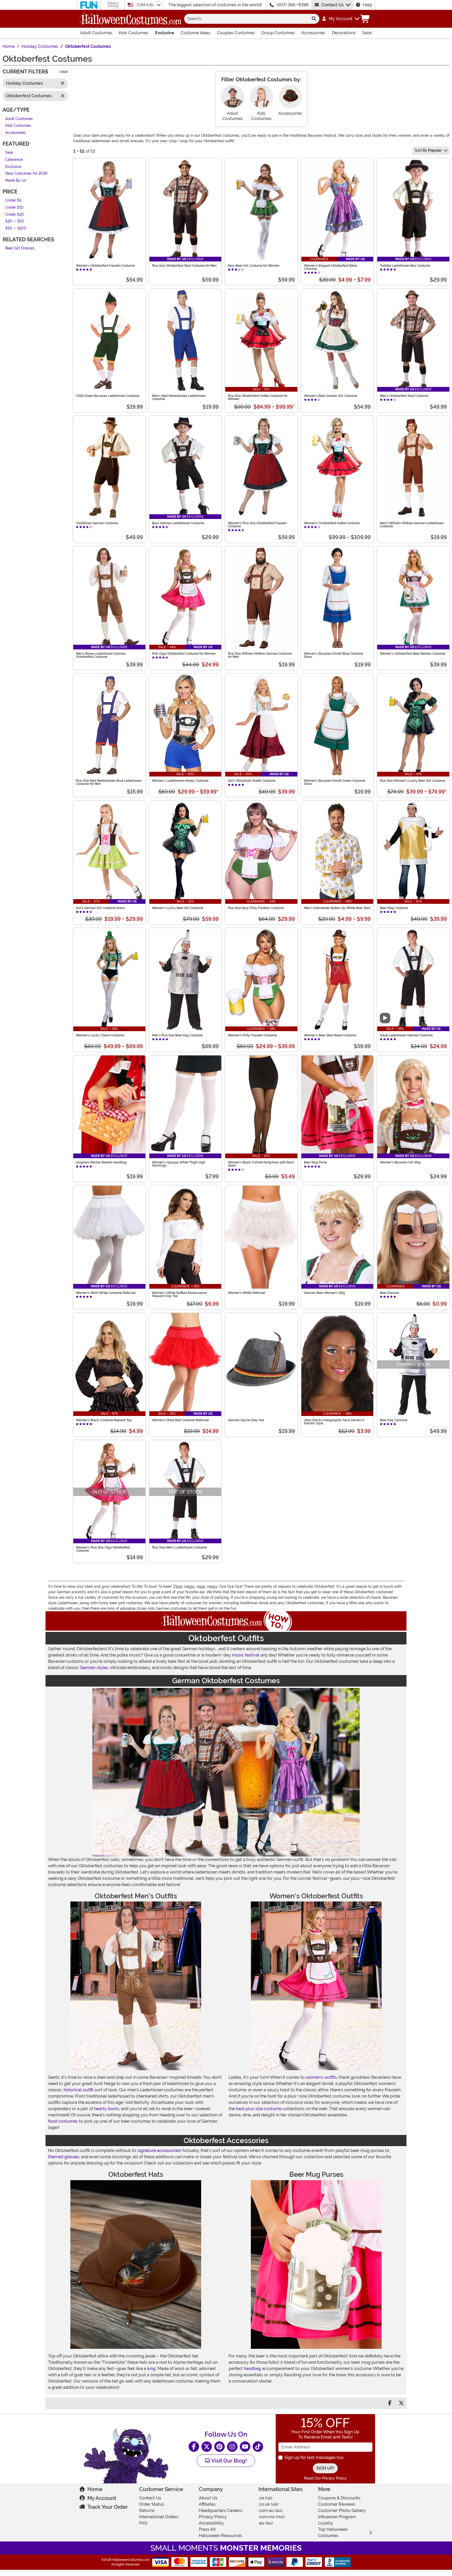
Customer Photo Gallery (342, 2511)
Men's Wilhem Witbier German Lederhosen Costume (412, 525)
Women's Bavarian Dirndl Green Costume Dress (335, 782)
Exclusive (165, 33)
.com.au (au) (270, 2511)
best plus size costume (259, 2109)
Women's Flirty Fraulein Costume (252, 1035)
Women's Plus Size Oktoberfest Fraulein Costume (257, 525)
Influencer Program (337, 2517)
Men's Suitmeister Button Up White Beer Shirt (337, 908)
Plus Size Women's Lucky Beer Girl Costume (412, 781)
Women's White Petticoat (247, 1293)
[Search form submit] (314, 19)
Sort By (428, 150)
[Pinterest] (219, 2447)
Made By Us (16, 181)
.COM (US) (145, 5)
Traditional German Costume (97, 523)
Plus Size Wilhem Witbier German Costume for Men (260, 655)
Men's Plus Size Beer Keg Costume (177, 1035)
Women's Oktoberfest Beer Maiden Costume (413, 654)
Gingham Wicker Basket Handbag (101, 1162)
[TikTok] (258, 2447)
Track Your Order (108, 2507)
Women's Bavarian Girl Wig (400, 1162)
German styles (94, 1668)
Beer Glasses (389, 1293)
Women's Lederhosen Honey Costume (180, 781)
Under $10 (14, 207)
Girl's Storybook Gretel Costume (252, 781)
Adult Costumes (96, 33)
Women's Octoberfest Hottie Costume (332, 523)
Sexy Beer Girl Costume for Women (254, 266)
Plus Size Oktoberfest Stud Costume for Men (184, 266)
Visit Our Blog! (228, 2461)
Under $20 (15, 215)
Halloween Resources (220, 2536)
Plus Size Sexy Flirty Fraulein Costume (256, 908)
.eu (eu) (266, 2523)
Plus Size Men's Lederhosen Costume (179, 1547)
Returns (147, 2511)
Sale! (367, 33)
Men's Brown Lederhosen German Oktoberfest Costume (101, 655)
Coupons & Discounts (339, 2498)
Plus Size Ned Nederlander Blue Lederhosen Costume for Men (109, 782)
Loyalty (326, 2523)
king (151, 2369)
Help (368, 5)
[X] (207, 2447)
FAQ (143, 2523)
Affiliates (207, 2504)
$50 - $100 (16, 228)
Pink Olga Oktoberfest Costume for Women (184, 654)
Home (95, 2489)
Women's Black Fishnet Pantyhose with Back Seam (261, 1164)
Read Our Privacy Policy (325, 2478)
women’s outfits (321, 2077)
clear (64, 72)
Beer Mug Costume (394, 908)
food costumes (63, 2121)
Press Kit (207, 2529)
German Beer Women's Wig (324, 1293)
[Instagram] (232, 2447)
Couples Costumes (236, 33)
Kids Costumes (134, 33)
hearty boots (107, 2109)
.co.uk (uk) (269, 2504)
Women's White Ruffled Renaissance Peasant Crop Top (179, 1294)
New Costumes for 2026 (26, 174)
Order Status (152, 2504)
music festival (246, 1655)
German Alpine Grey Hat (246, 1420)
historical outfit (78, 2090)
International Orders (159, 2517)
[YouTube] (245, 2447)
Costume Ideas (196, 33)
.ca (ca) (265, 2498)
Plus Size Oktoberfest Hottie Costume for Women (258, 397)
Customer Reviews (337, 2504)
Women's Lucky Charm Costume (100, 1035)
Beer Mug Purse (315, 1162)
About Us (208, 2498)
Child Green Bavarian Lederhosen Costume (108, 396)
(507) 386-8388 (293, 5)
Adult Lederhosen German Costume (406, 1035)
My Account (102, 2498)
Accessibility (211, 2523)
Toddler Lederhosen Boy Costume (405, 266)
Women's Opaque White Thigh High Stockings (179, 1164)
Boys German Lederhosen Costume (178, 523)
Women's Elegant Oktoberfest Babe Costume (330, 267)
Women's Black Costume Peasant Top (104, 1420)
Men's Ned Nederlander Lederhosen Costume (179, 397)
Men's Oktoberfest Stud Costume (404, 396)
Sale (9, 153)
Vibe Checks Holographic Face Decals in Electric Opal (334, 1422)
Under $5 (13, 201)
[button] (340, 19)
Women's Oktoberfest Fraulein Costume (105, 266)
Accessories (313, 33)
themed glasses (64, 2157)
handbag (252, 2369)
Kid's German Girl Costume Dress (100, 908)
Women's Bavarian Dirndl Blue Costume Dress (334, 655)
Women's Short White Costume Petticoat (106, 1293)
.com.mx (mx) (272, 2517)
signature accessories (159, 2151)
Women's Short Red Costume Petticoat (180, 1420)
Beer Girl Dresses (20, 249)
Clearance (14, 160)
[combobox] (246, 19)
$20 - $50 (15, 222)
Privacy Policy (213, 2517)
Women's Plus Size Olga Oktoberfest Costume (103, 1549)
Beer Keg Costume (394, 1420)
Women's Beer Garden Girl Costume (330, 396)
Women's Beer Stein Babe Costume (330, 1035)
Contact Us (333, 5)
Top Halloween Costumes (333, 2532)
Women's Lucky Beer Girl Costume (178, 908)
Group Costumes (278, 33)
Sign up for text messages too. (314, 2457)
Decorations (344, 33)
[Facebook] (194, 2447)
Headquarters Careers (221, 2511)
